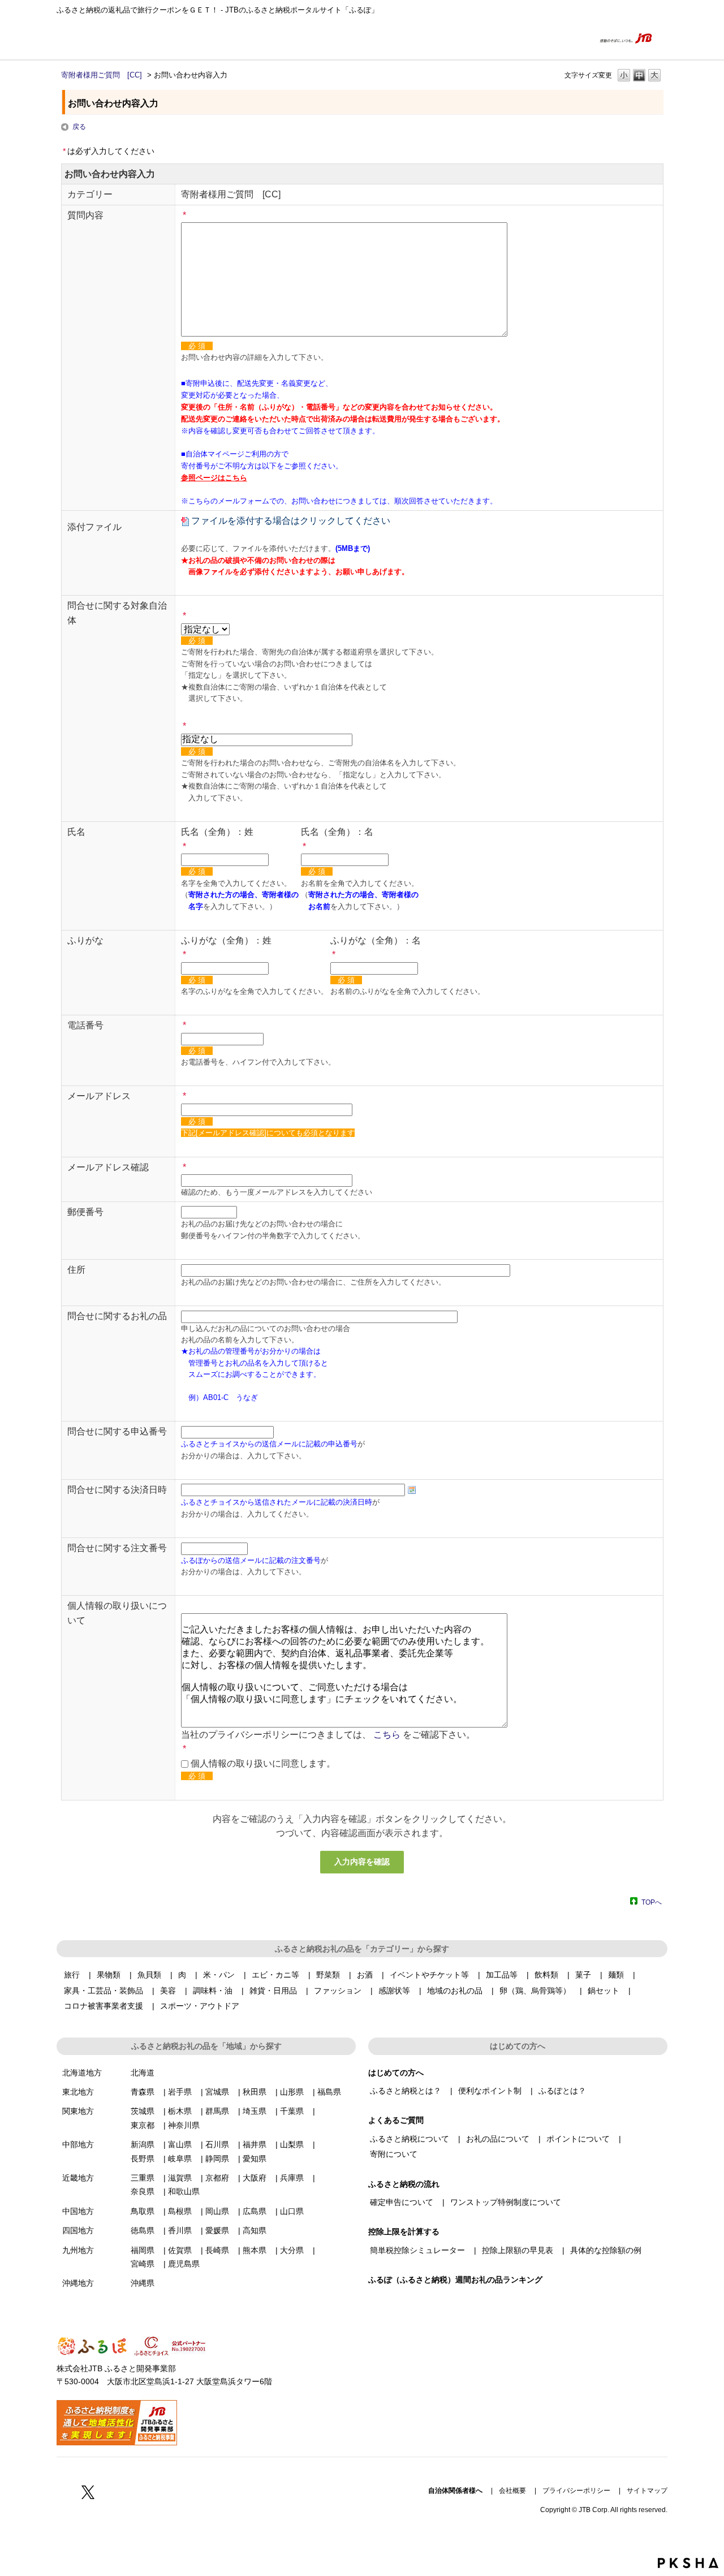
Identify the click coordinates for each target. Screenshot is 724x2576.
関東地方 (78, 2111)
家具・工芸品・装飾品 (104, 1991)
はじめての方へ (509, 38)
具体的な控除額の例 (606, 2250)
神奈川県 (184, 2125)
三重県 (143, 2178)
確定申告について (402, 2202)
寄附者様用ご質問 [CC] (102, 75)
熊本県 (255, 2250)
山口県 (292, 2211)
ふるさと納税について (410, 2139)
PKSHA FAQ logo (688, 2563)
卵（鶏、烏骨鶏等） (535, 1991)
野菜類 (328, 1975)
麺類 (616, 1975)
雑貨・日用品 (273, 1991)
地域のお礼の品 (455, 1991)
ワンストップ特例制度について (506, 2202)
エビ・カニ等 (275, 1975)
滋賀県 (180, 2178)
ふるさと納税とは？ (406, 2091)
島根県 (180, 2211)
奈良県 (143, 2191)
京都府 (217, 2178)
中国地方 (78, 2211)
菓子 (583, 1975)
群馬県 (217, 2111)
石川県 (217, 2144)
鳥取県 (143, 2211)
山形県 (292, 2092)
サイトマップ (647, 2491)
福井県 (255, 2144)
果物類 (109, 1975)
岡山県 (217, 2211)
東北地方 (78, 2092)
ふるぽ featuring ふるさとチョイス (90, 38)
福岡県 (143, 2250)
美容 (168, 1991)
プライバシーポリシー (576, 2491)
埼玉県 (255, 2111)
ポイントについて (578, 2139)
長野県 (143, 2159)
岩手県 (180, 2092)
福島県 (329, 2092)
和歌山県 (184, 2191)
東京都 (143, 2125)
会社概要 (512, 2491)
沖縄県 (143, 2283)
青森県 (143, 2092)
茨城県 (143, 2111)
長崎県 (217, 2250)
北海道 (143, 2073)
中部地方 (78, 2144)
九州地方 (78, 2250)
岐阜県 (180, 2159)
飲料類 (546, 1975)
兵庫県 (292, 2178)
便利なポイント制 (490, 2091)
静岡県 (217, 2159)
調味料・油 (213, 1991)
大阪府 (255, 2178)
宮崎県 (143, 2264)
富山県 (180, 2144)
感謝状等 (394, 1991)
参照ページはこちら (214, 478)
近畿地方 (78, 2178)
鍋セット (604, 1991)
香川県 (180, 2230)
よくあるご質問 (564, 38)
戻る (79, 127)
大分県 (292, 2250)
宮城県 (217, 2092)
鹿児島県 (184, 2264)
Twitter (88, 2492)
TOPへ (652, 1902)
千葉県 (292, 2111)
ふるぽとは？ (562, 2091)
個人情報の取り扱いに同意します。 (263, 1763)
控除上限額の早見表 (518, 2250)
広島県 (255, 2211)
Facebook (63, 2492)
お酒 (365, 1975)
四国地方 (78, 2230)
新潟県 (143, 2144)
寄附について (394, 2154)
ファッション (338, 1991)
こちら (387, 1735)
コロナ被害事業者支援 (104, 2006)
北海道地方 (82, 2073)
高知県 (255, 2230)
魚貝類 (149, 1975)
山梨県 (292, 2144)
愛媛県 (217, 2230)
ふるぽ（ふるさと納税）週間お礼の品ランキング (455, 2280)
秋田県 (255, 2092)
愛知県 (255, 2159)
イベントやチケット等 (429, 1975)
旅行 (72, 1975)
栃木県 (180, 2111)
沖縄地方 (78, 2283)
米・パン (219, 1975)
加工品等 (502, 1975)
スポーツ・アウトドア (200, 2006)
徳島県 (143, 2230)
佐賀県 (180, 2250)
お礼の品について (498, 2139)
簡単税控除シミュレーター (417, 2250)
